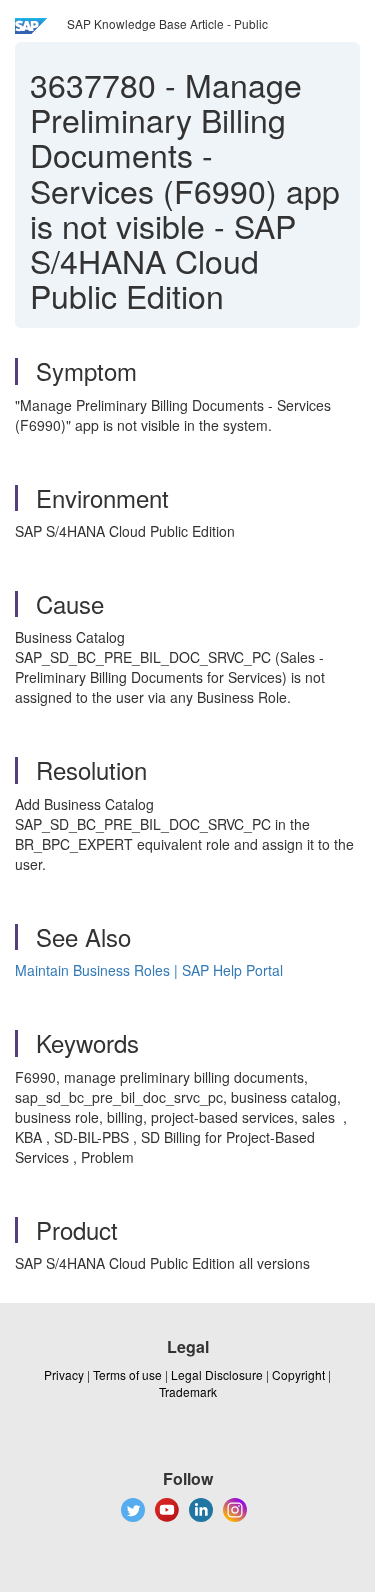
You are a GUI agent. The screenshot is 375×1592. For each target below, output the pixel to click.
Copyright (298, 1374)
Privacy (64, 1374)
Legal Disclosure (217, 1374)
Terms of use (127, 1374)
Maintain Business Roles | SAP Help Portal (149, 970)
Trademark (188, 1391)
